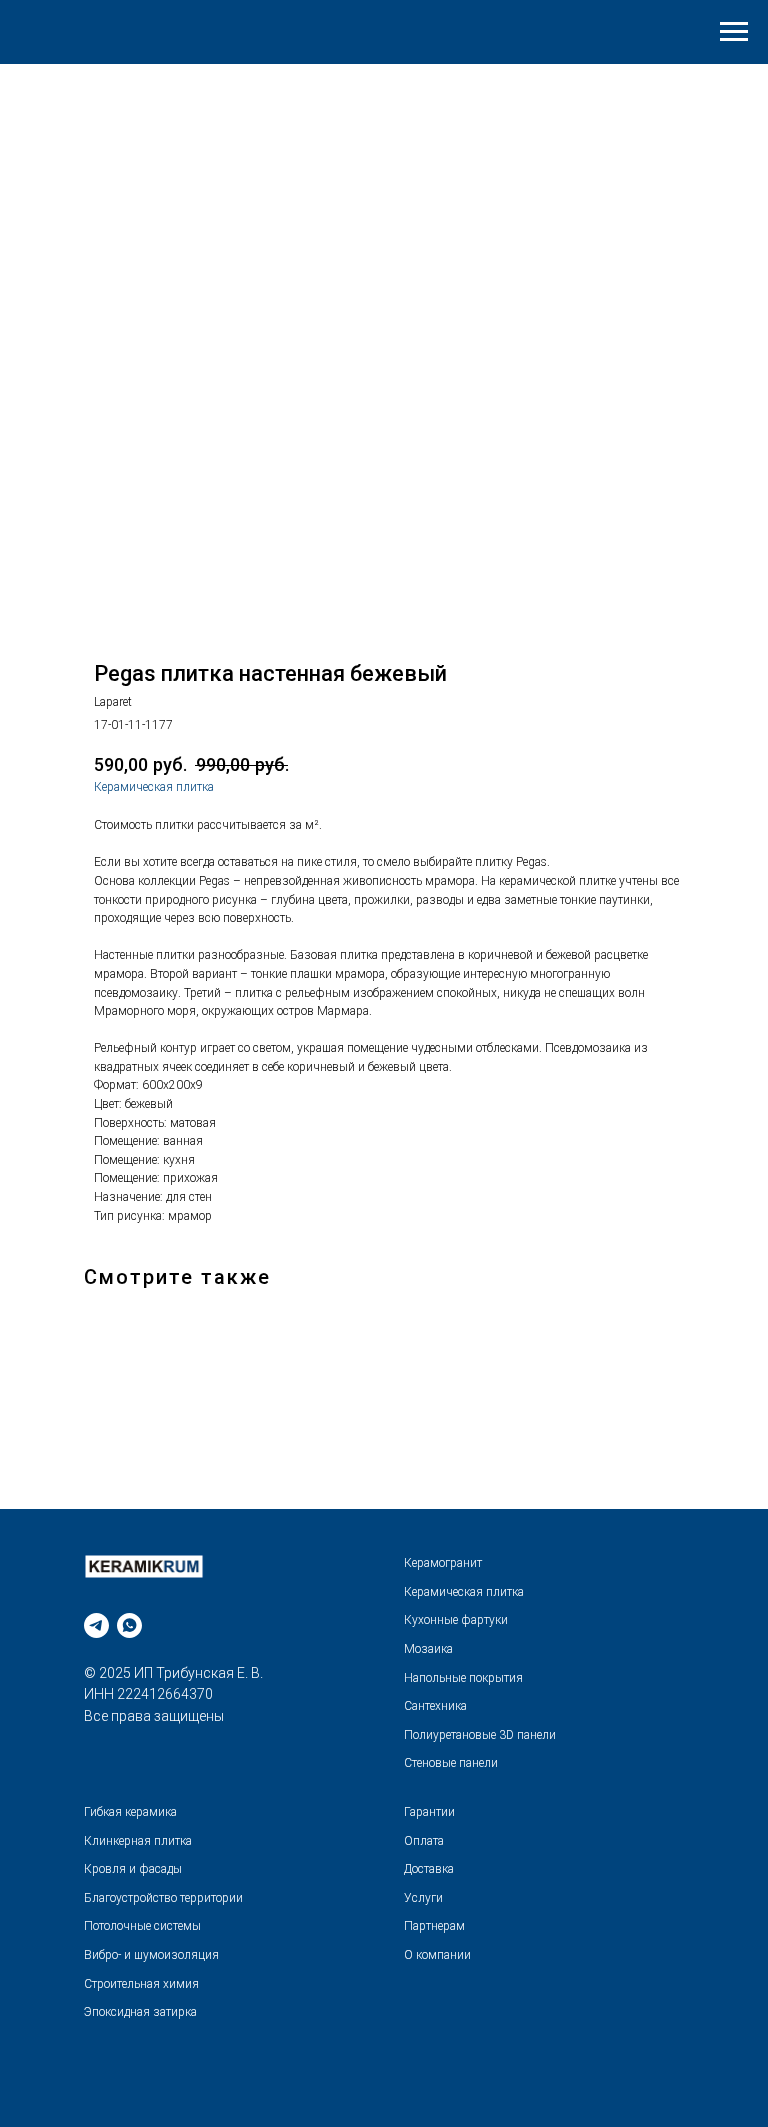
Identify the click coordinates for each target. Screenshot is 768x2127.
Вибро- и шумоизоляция (151, 1955)
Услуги (423, 1898)
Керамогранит (443, 1563)
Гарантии (429, 1812)
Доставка (429, 1869)
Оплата (424, 1841)
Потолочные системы (142, 1926)
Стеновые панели (451, 1763)
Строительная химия (141, 1984)
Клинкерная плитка (138, 1841)
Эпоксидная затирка (140, 2012)
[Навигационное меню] (734, 32)
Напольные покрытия (463, 1678)
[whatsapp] (129, 1625)
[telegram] (96, 1625)
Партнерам (434, 1926)
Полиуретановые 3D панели (480, 1735)
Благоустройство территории (163, 1898)
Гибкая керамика (130, 1812)
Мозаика (428, 1649)
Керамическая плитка (154, 787)
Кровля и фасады (133, 1869)
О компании (437, 1955)
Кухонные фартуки (456, 1620)
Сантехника (435, 1706)
